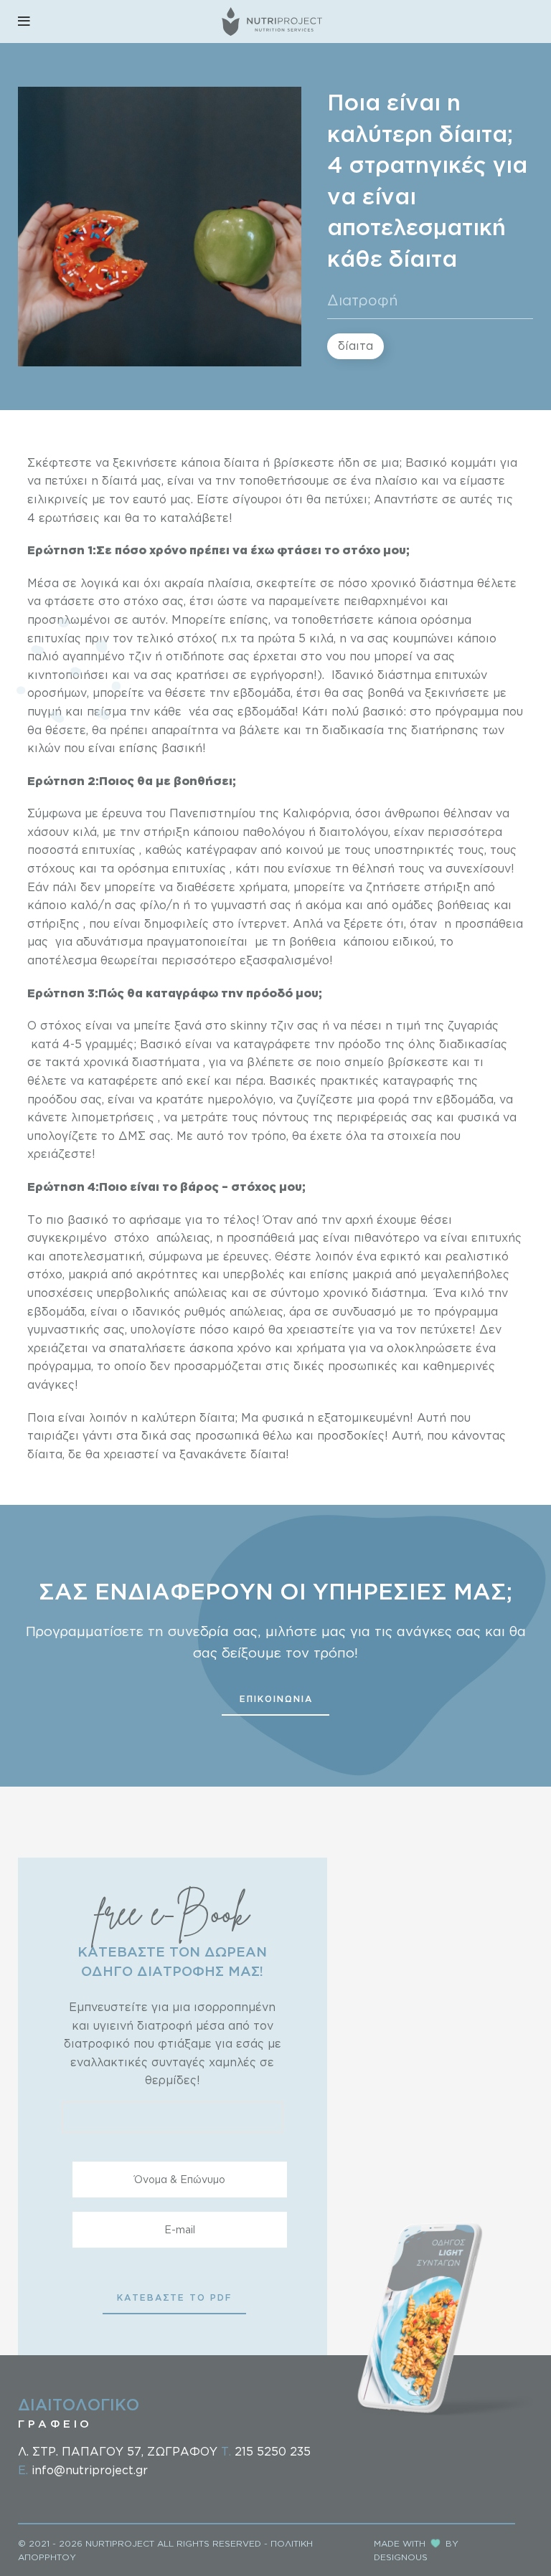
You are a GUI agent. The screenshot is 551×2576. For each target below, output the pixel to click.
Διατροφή (363, 300)
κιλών (44, 748)
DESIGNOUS (401, 2557)
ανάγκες (51, 1384)
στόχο (141, 601)
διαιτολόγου (354, 832)
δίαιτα (355, 346)
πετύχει (346, 499)
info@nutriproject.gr (90, 2470)
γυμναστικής (63, 1329)
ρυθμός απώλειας (234, 1311)
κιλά (321, 638)
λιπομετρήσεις (113, 1117)
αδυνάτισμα (109, 941)
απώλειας (183, 1237)
